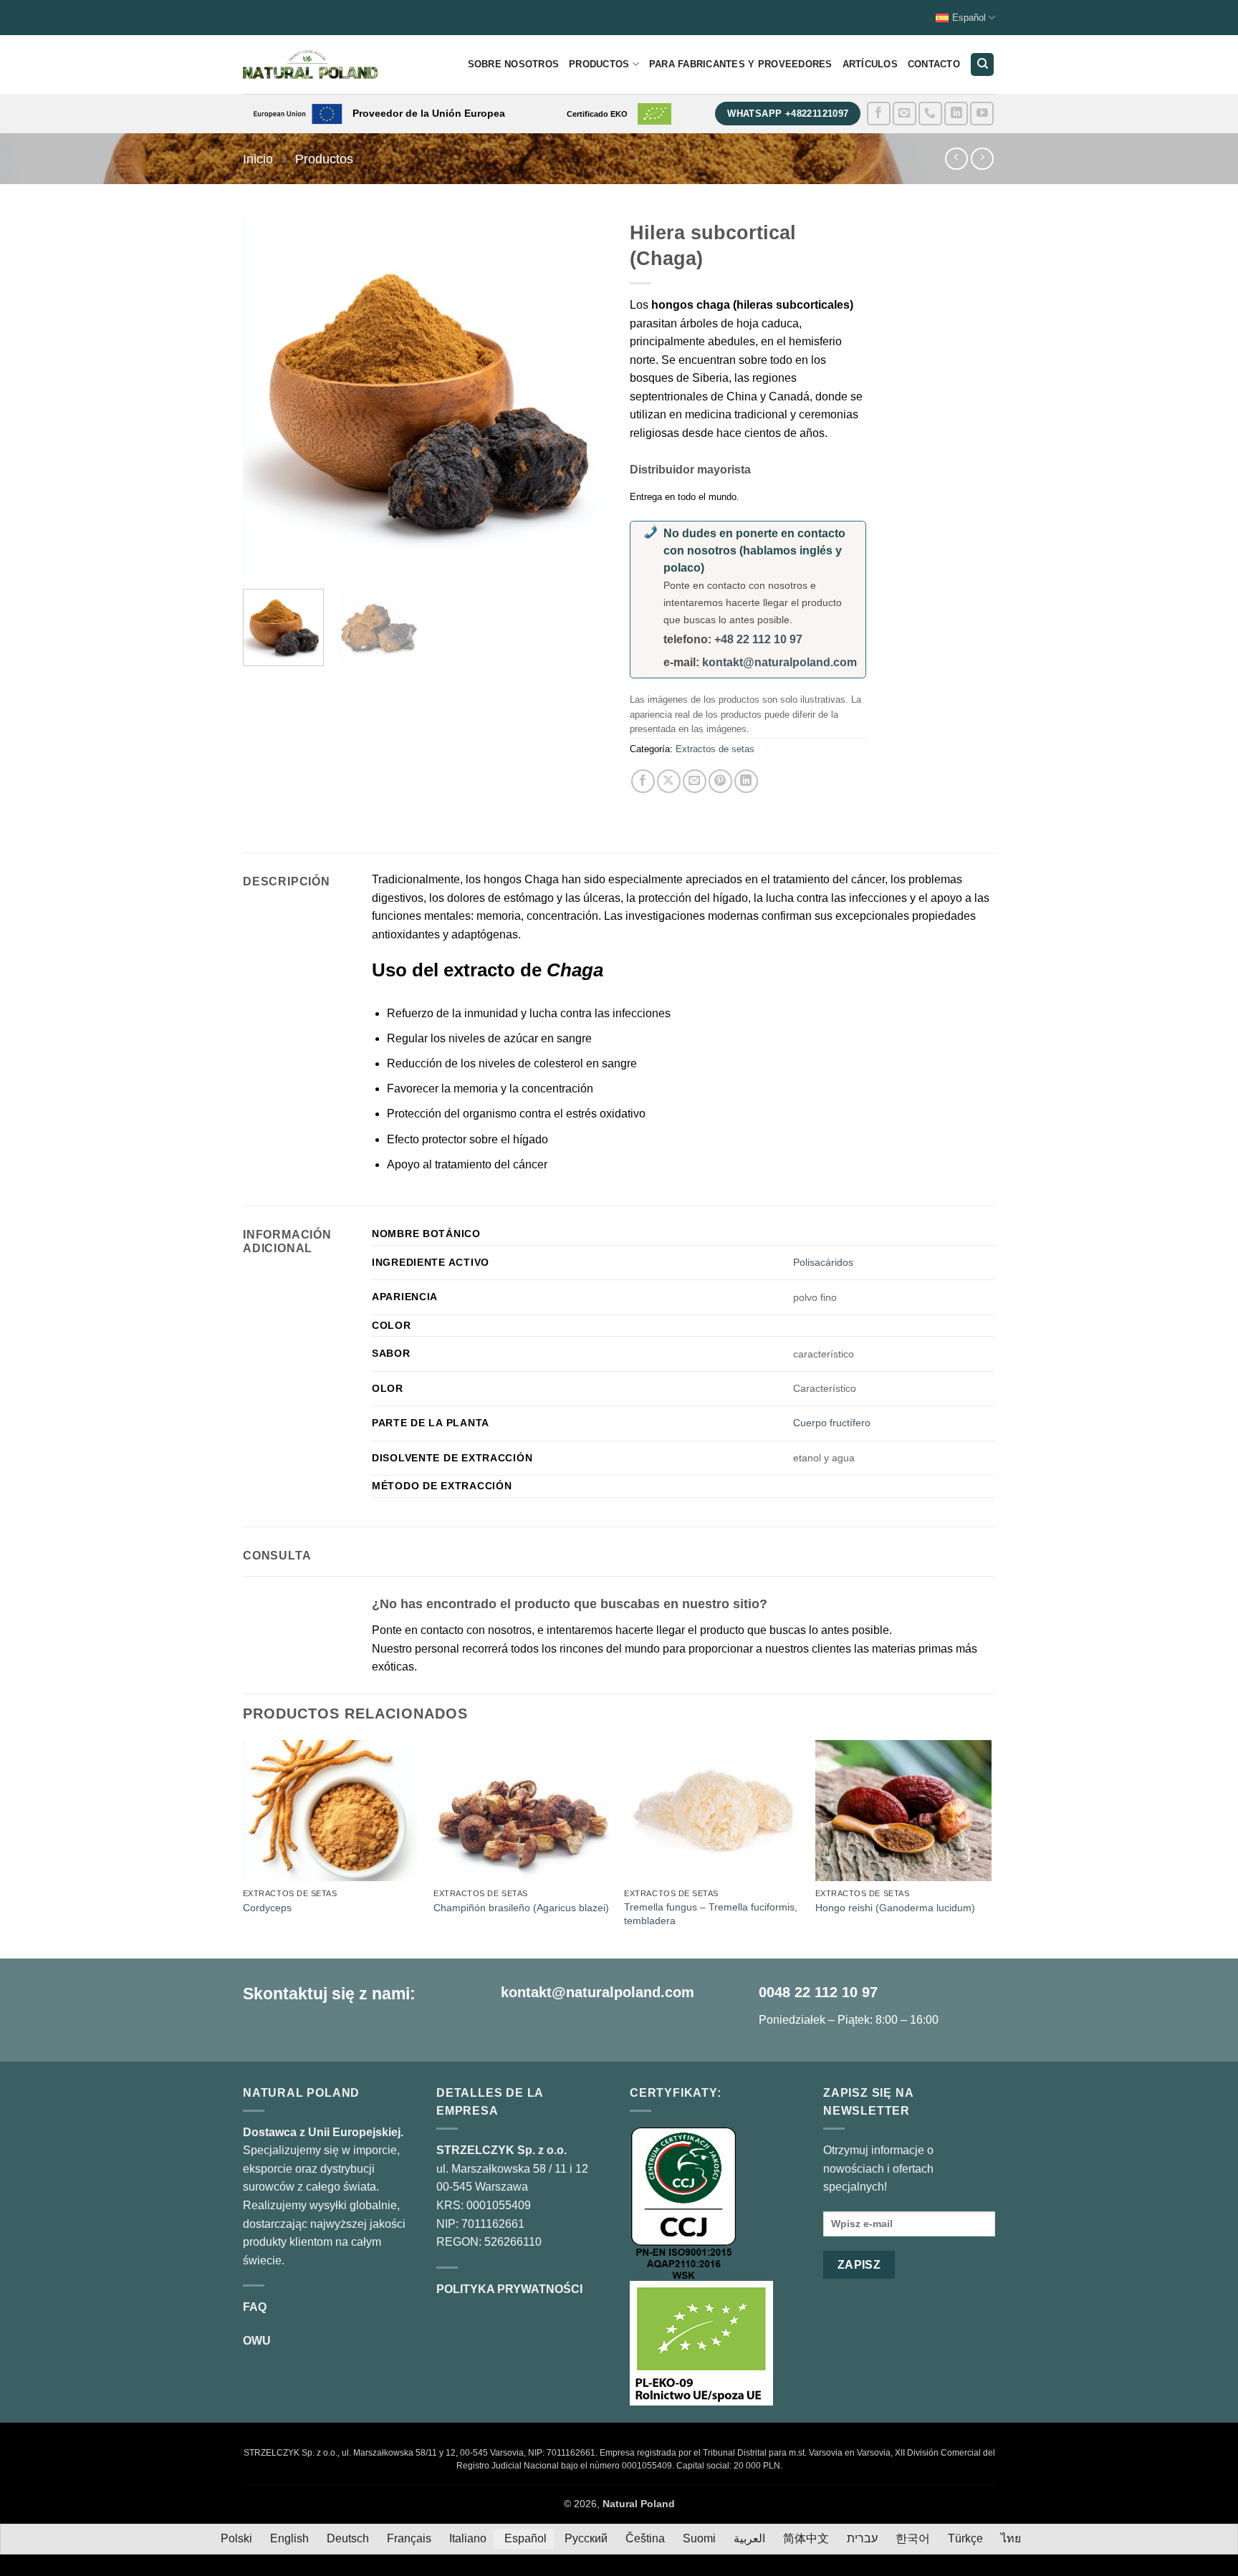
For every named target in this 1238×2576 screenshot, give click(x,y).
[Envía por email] (695, 781)
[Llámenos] (930, 114)
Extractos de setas (715, 749)
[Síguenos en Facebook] (879, 114)
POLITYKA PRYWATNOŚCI (509, 2289)
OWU (257, 2341)
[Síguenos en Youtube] (982, 114)
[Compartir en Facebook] (643, 781)
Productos (599, 64)
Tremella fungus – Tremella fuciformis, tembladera (711, 1914)
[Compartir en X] (669, 781)
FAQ (255, 2307)
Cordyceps (267, 1908)
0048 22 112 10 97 (818, 1992)
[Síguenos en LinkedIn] (956, 114)
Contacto (934, 64)
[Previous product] (982, 159)
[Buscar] (982, 65)
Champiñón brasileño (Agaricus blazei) (521, 1908)
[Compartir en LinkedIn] (746, 781)
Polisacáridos (823, 1262)
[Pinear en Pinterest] (720, 781)
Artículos (870, 64)
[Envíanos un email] (904, 114)
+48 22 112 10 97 (758, 639)
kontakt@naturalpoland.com (779, 662)
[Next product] (956, 159)
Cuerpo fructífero (832, 1423)
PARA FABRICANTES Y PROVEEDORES (741, 64)
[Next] (583, 395)
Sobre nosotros (514, 64)
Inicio (258, 159)
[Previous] (268, 395)
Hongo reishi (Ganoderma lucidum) (895, 1908)
